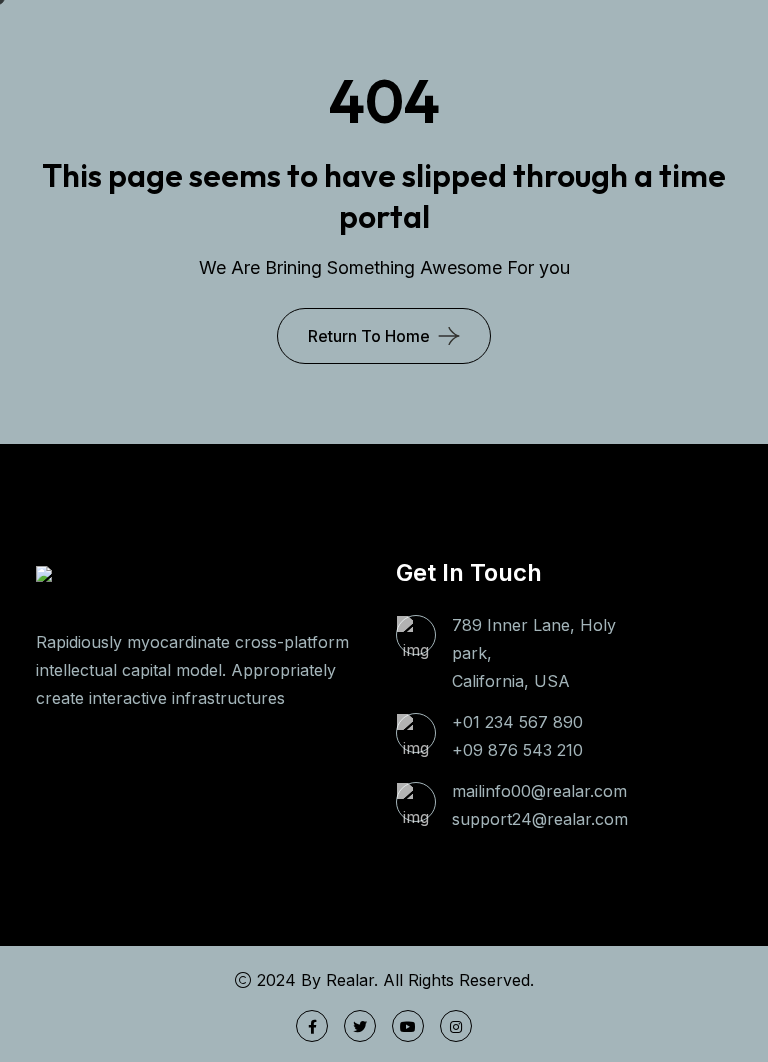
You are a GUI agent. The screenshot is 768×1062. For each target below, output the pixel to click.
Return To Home (369, 336)
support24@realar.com (540, 819)
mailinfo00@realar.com (539, 791)
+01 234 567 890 (517, 722)
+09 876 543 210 (517, 750)
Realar (350, 980)
